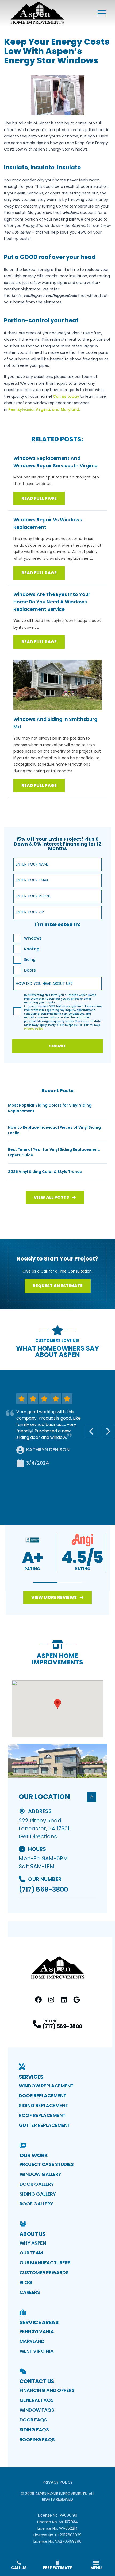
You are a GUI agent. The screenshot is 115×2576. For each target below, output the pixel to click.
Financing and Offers (47, 2390)
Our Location (44, 1797)
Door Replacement (43, 2096)
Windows (33, 938)
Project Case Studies (47, 2164)
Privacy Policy (58, 2482)
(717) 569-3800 (43, 1889)
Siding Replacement (43, 2105)
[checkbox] (17, 938)
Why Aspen (33, 2243)
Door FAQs (33, 2420)
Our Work (34, 2155)
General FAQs (37, 2400)
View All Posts (51, 1197)
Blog (26, 2282)
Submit (57, 1046)
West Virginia (37, 2351)
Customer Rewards (44, 2272)
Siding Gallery (38, 2194)
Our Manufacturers (45, 2263)
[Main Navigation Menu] (102, 13)
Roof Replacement (42, 2115)
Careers (30, 2292)
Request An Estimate (58, 1286)
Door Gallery (37, 2184)
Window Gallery (40, 2174)
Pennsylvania (37, 2331)
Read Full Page (39, 498)
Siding (30, 960)
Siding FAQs (34, 2430)
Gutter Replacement (45, 2125)
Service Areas (39, 2322)
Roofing (32, 949)
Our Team (31, 2253)
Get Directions (38, 1836)
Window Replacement (46, 2086)
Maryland (32, 2341)
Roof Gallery (36, 2204)
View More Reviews (54, 1597)
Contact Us (37, 2381)
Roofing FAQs (37, 2439)
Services (31, 2077)
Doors (30, 970)
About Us (33, 2234)
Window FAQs (37, 2410)
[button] (45, 1583)
